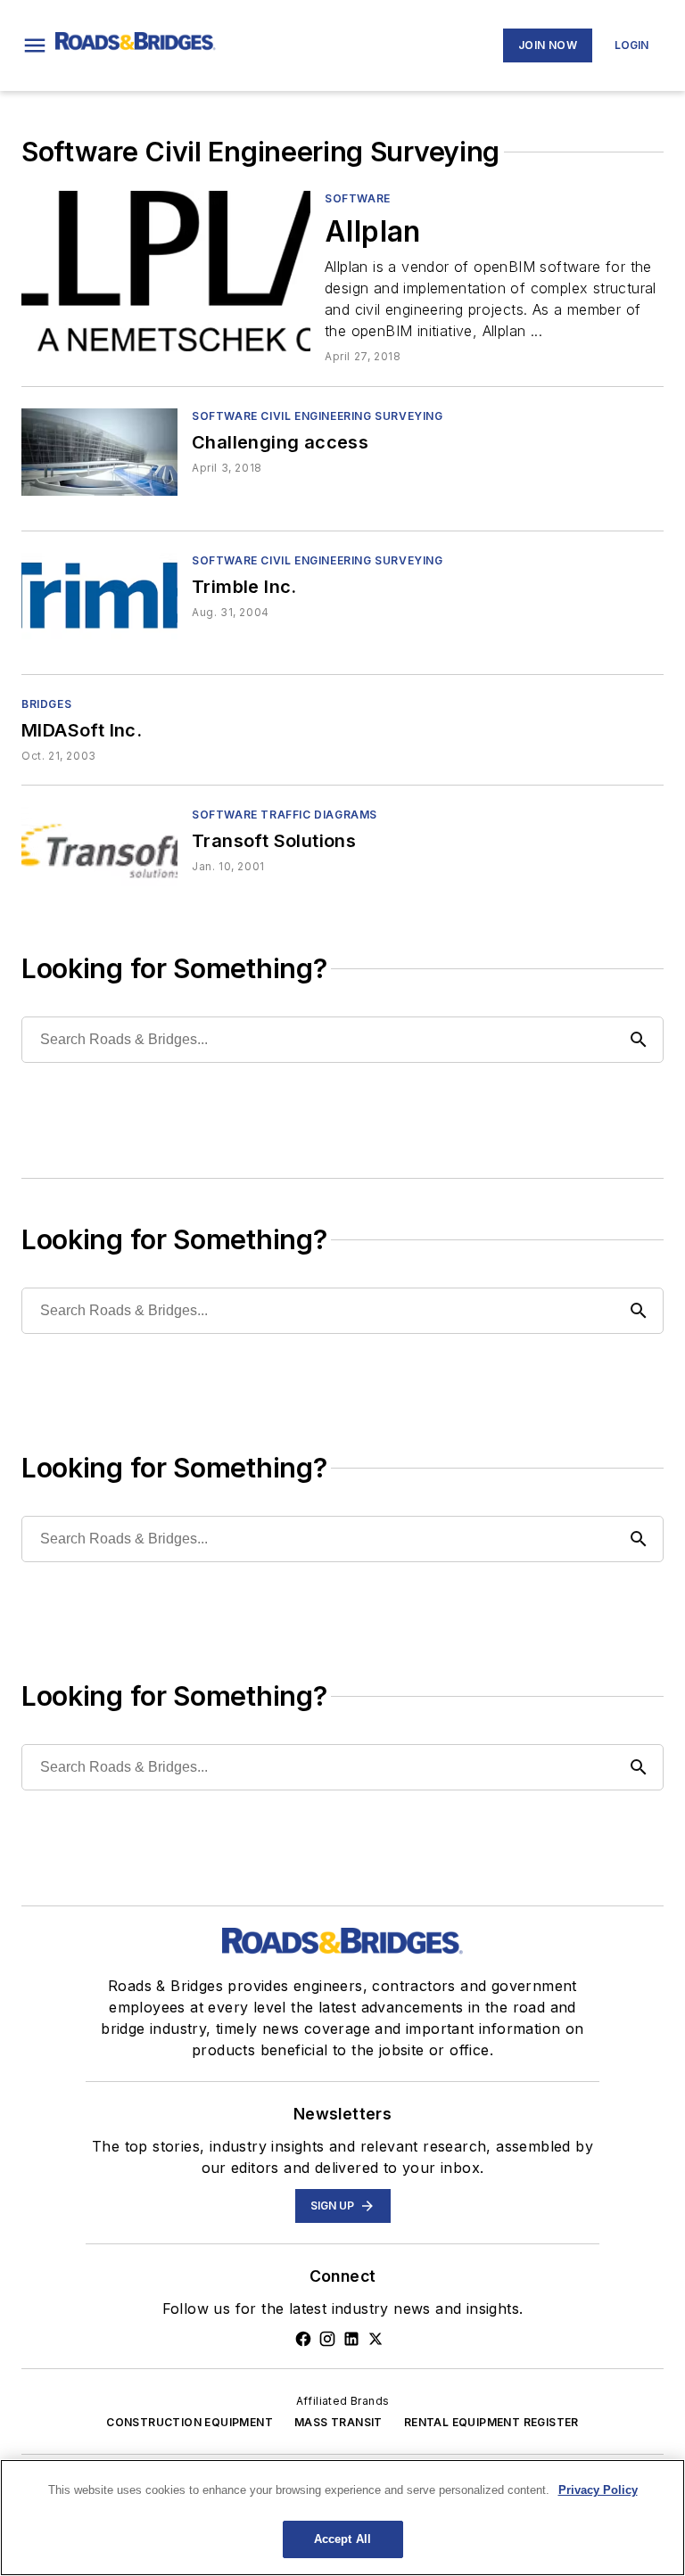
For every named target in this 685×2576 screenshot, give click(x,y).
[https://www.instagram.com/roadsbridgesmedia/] (327, 2339)
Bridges (46, 704)
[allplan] (166, 271)
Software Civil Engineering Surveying (318, 416)
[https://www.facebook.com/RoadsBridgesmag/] (303, 2339)
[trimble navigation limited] (99, 596)
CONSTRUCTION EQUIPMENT (190, 2422)
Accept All (342, 2539)
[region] (342, 2518)
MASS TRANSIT (338, 2422)
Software (358, 198)
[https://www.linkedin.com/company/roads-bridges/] (351, 2339)
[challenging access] (99, 452)
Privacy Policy (598, 2490)
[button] (35, 45)
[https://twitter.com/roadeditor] (376, 2339)
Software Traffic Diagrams (285, 815)
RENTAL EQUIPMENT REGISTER (491, 2422)
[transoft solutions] (99, 850)
